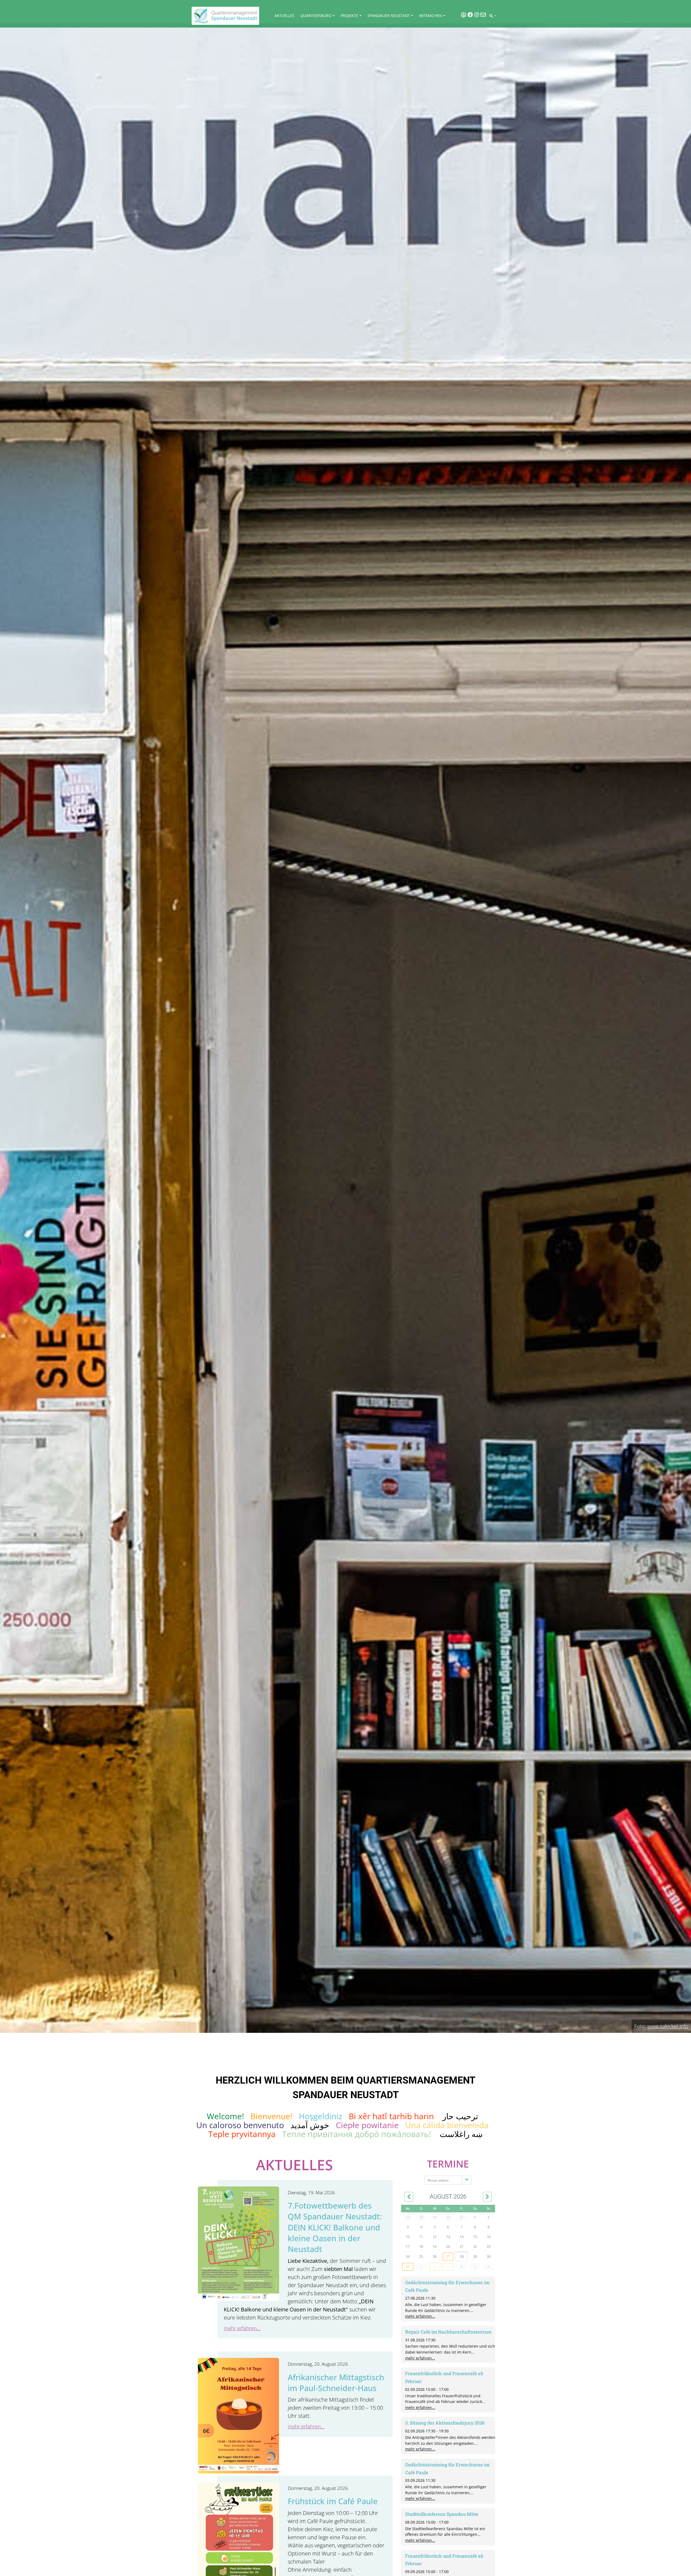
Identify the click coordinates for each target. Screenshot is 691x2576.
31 (408, 2267)
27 (448, 2256)
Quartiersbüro (316, 16)
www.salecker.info (668, 2026)
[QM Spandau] (225, 16)
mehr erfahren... (242, 2328)
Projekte (349, 16)
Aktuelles (284, 16)
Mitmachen (431, 16)
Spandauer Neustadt (389, 16)
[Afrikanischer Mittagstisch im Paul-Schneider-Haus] (238, 2415)
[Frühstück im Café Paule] (238, 2539)
